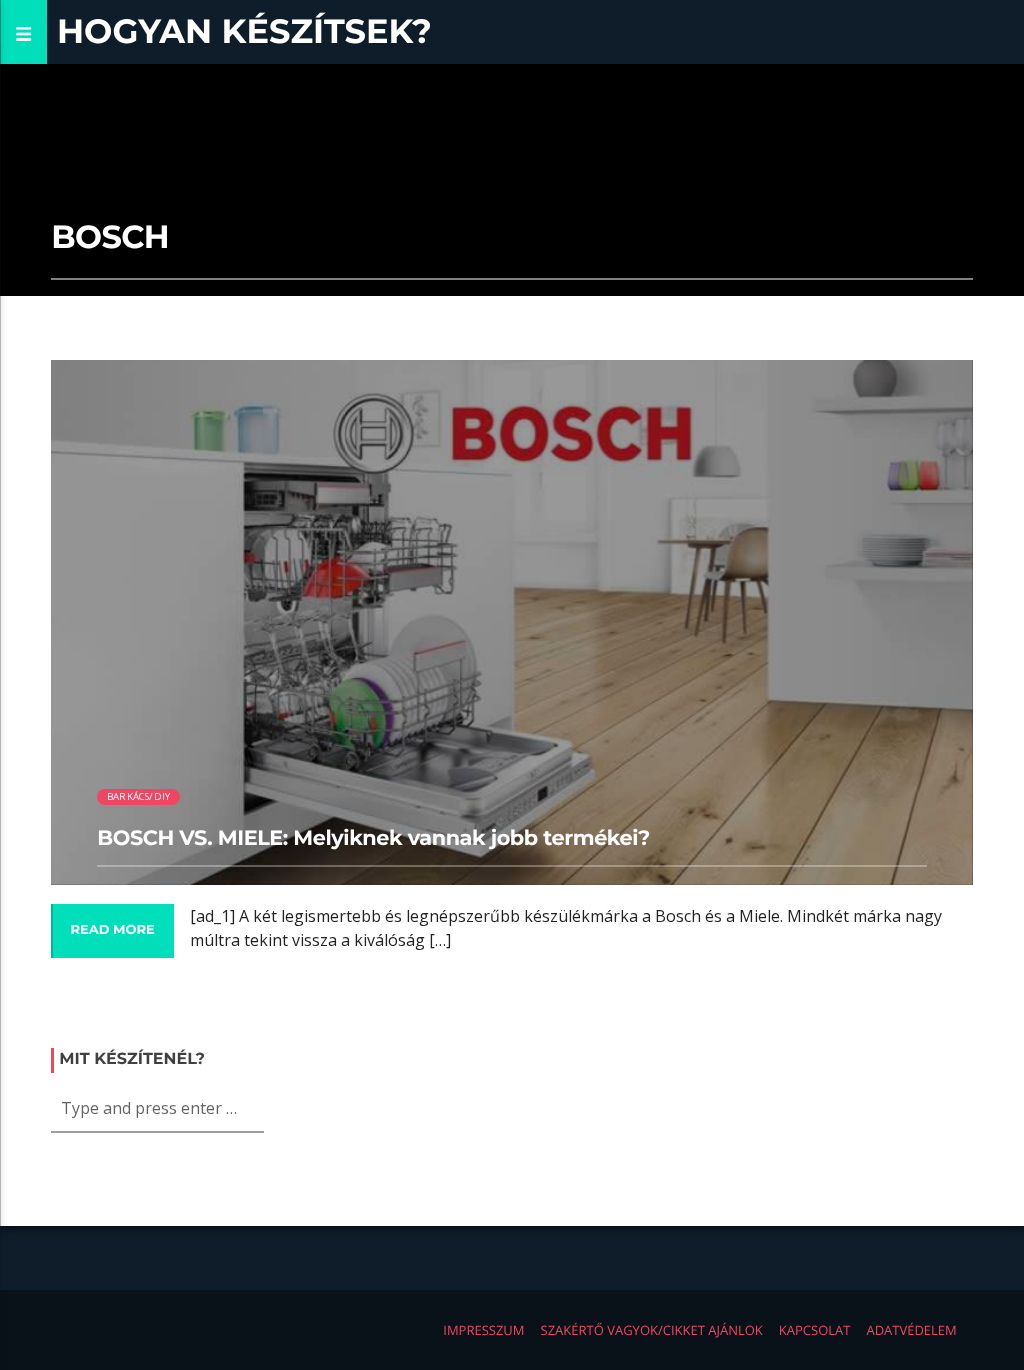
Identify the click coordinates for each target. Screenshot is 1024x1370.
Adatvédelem (911, 1330)
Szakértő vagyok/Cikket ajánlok (652, 1330)
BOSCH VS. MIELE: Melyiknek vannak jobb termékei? (373, 838)
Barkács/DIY (138, 796)
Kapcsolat (815, 1330)
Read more (112, 930)
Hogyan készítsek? (244, 31)
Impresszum (483, 1330)
